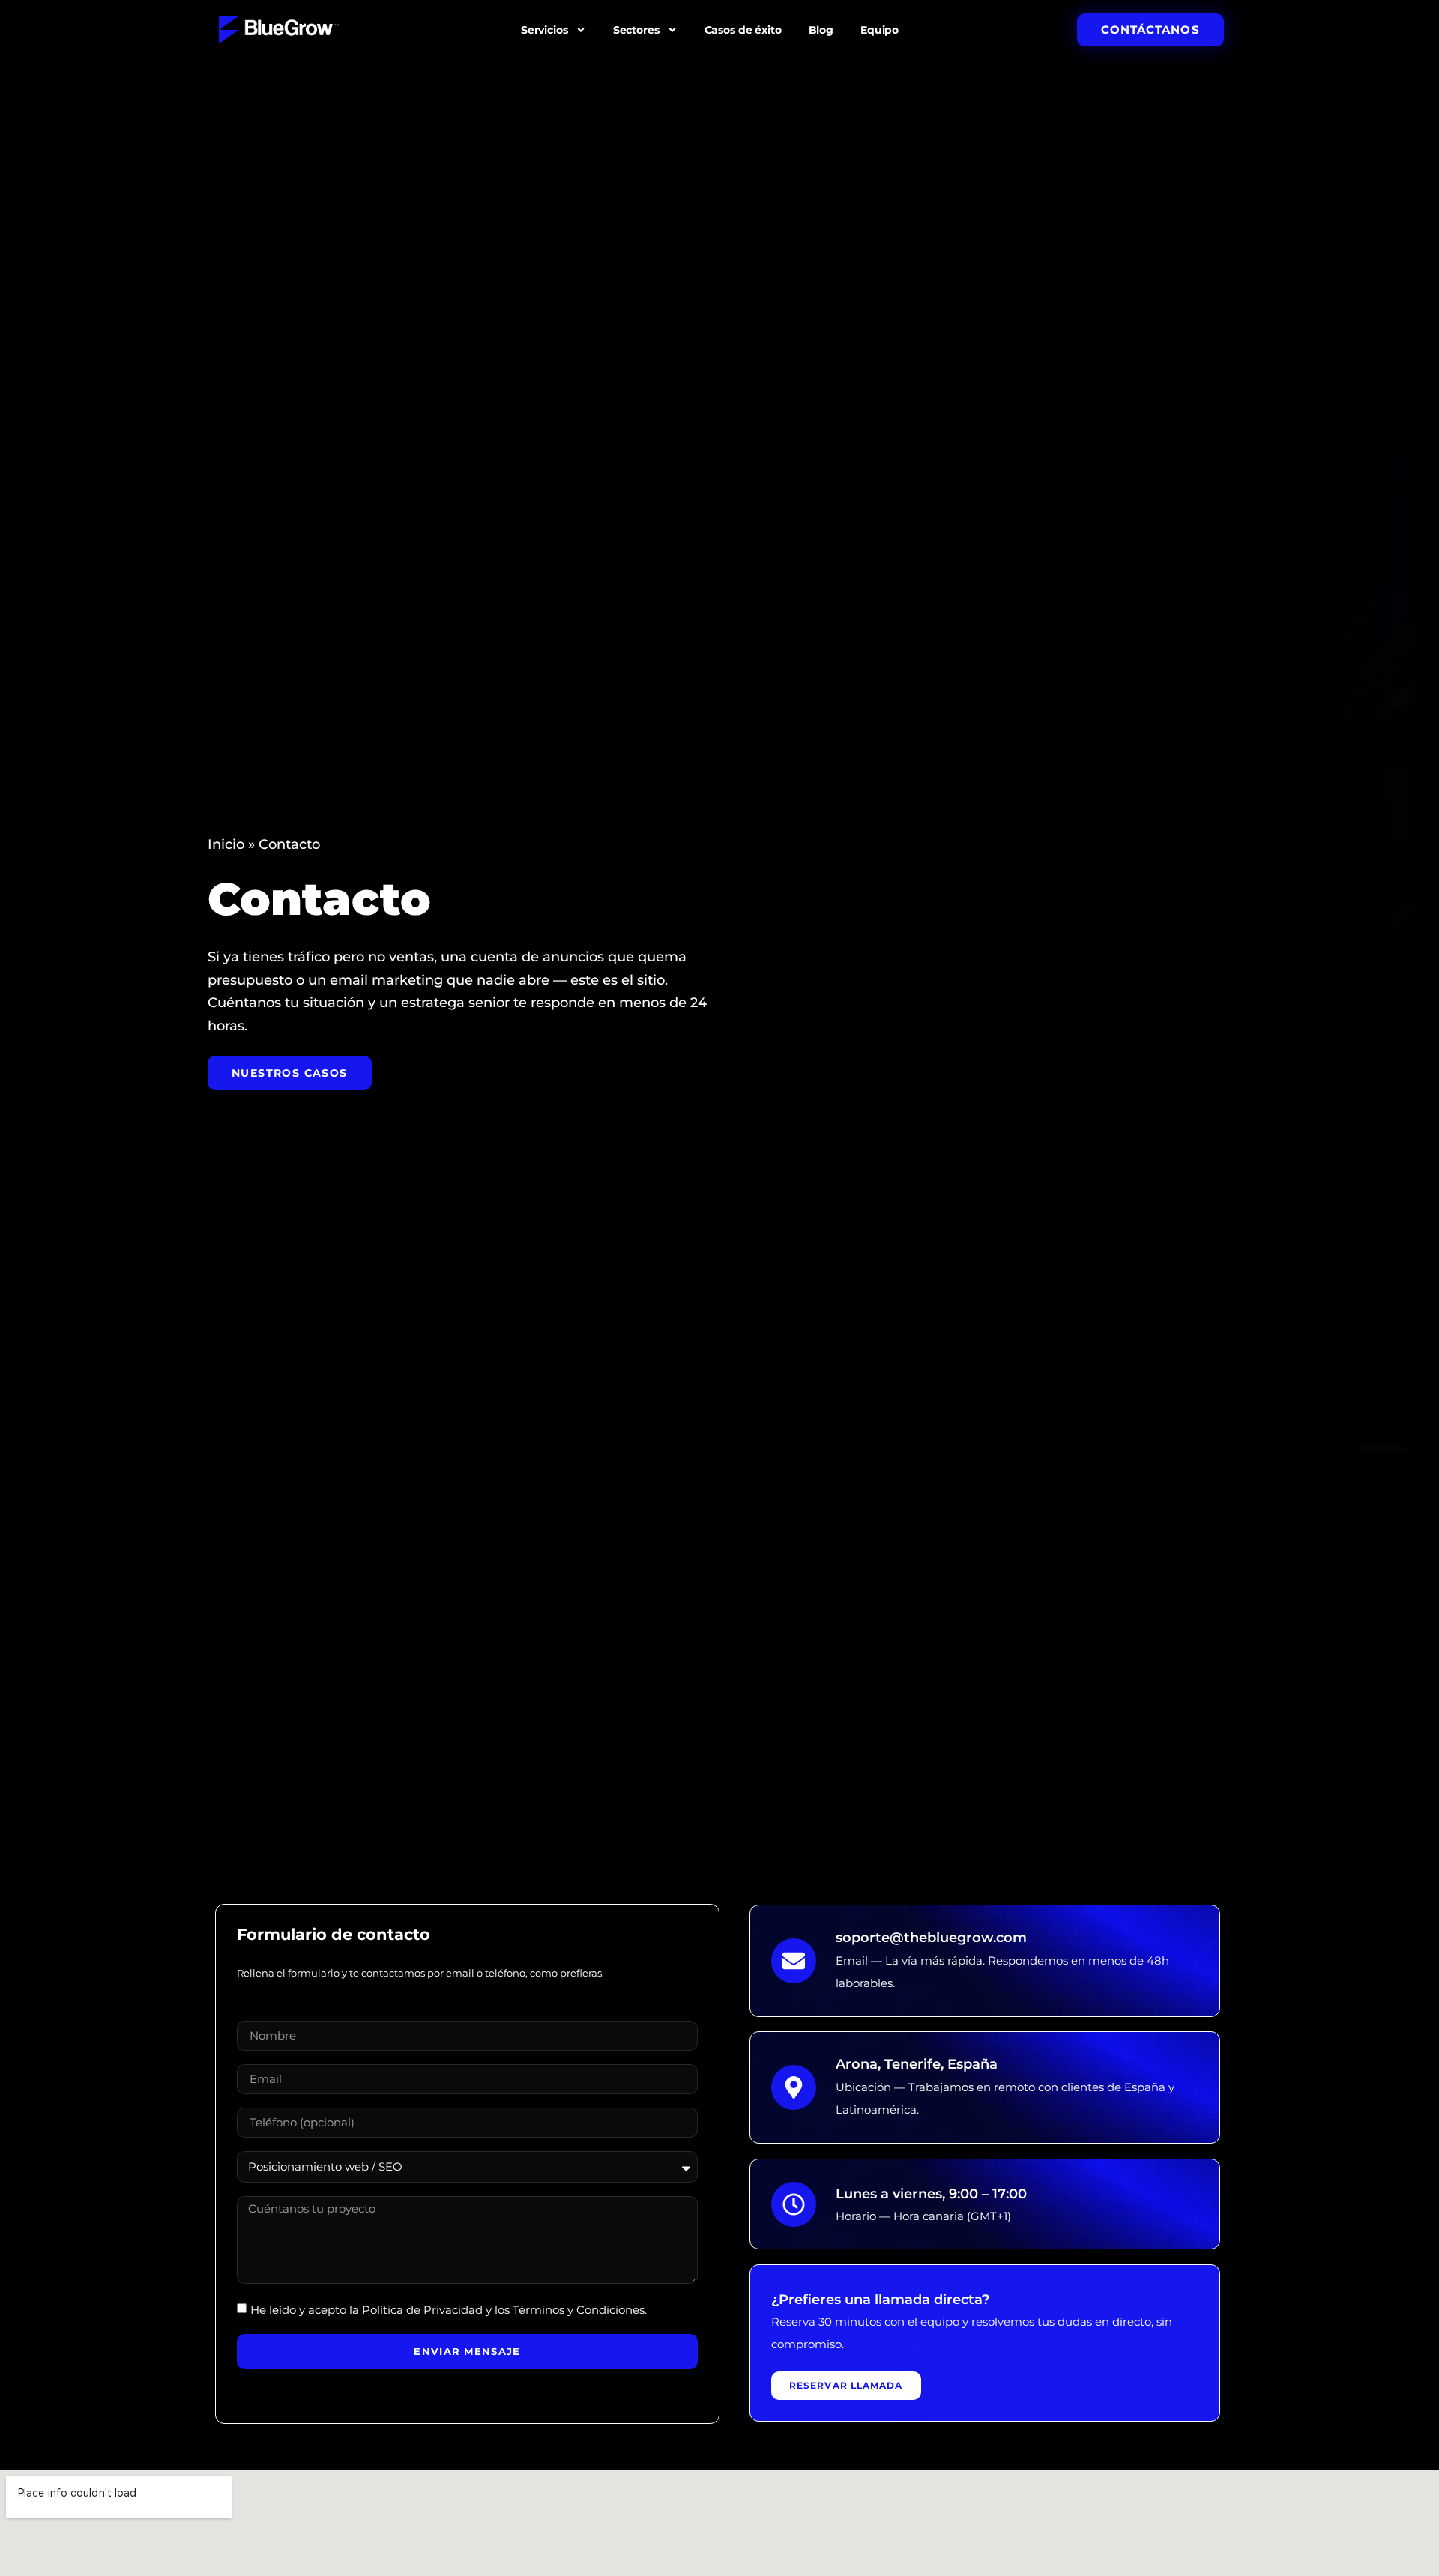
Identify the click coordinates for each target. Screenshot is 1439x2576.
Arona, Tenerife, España (917, 2064)
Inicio (226, 844)
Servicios (544, 30)
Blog (821, 30)
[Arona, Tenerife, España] (794, 2087)
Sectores (636, 30)
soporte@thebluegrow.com (931, 1938)
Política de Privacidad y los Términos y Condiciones (503, 2310)
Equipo (880, 30)
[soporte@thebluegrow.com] (794, 1960)
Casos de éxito (743, 30)
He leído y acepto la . (449, 2310)
